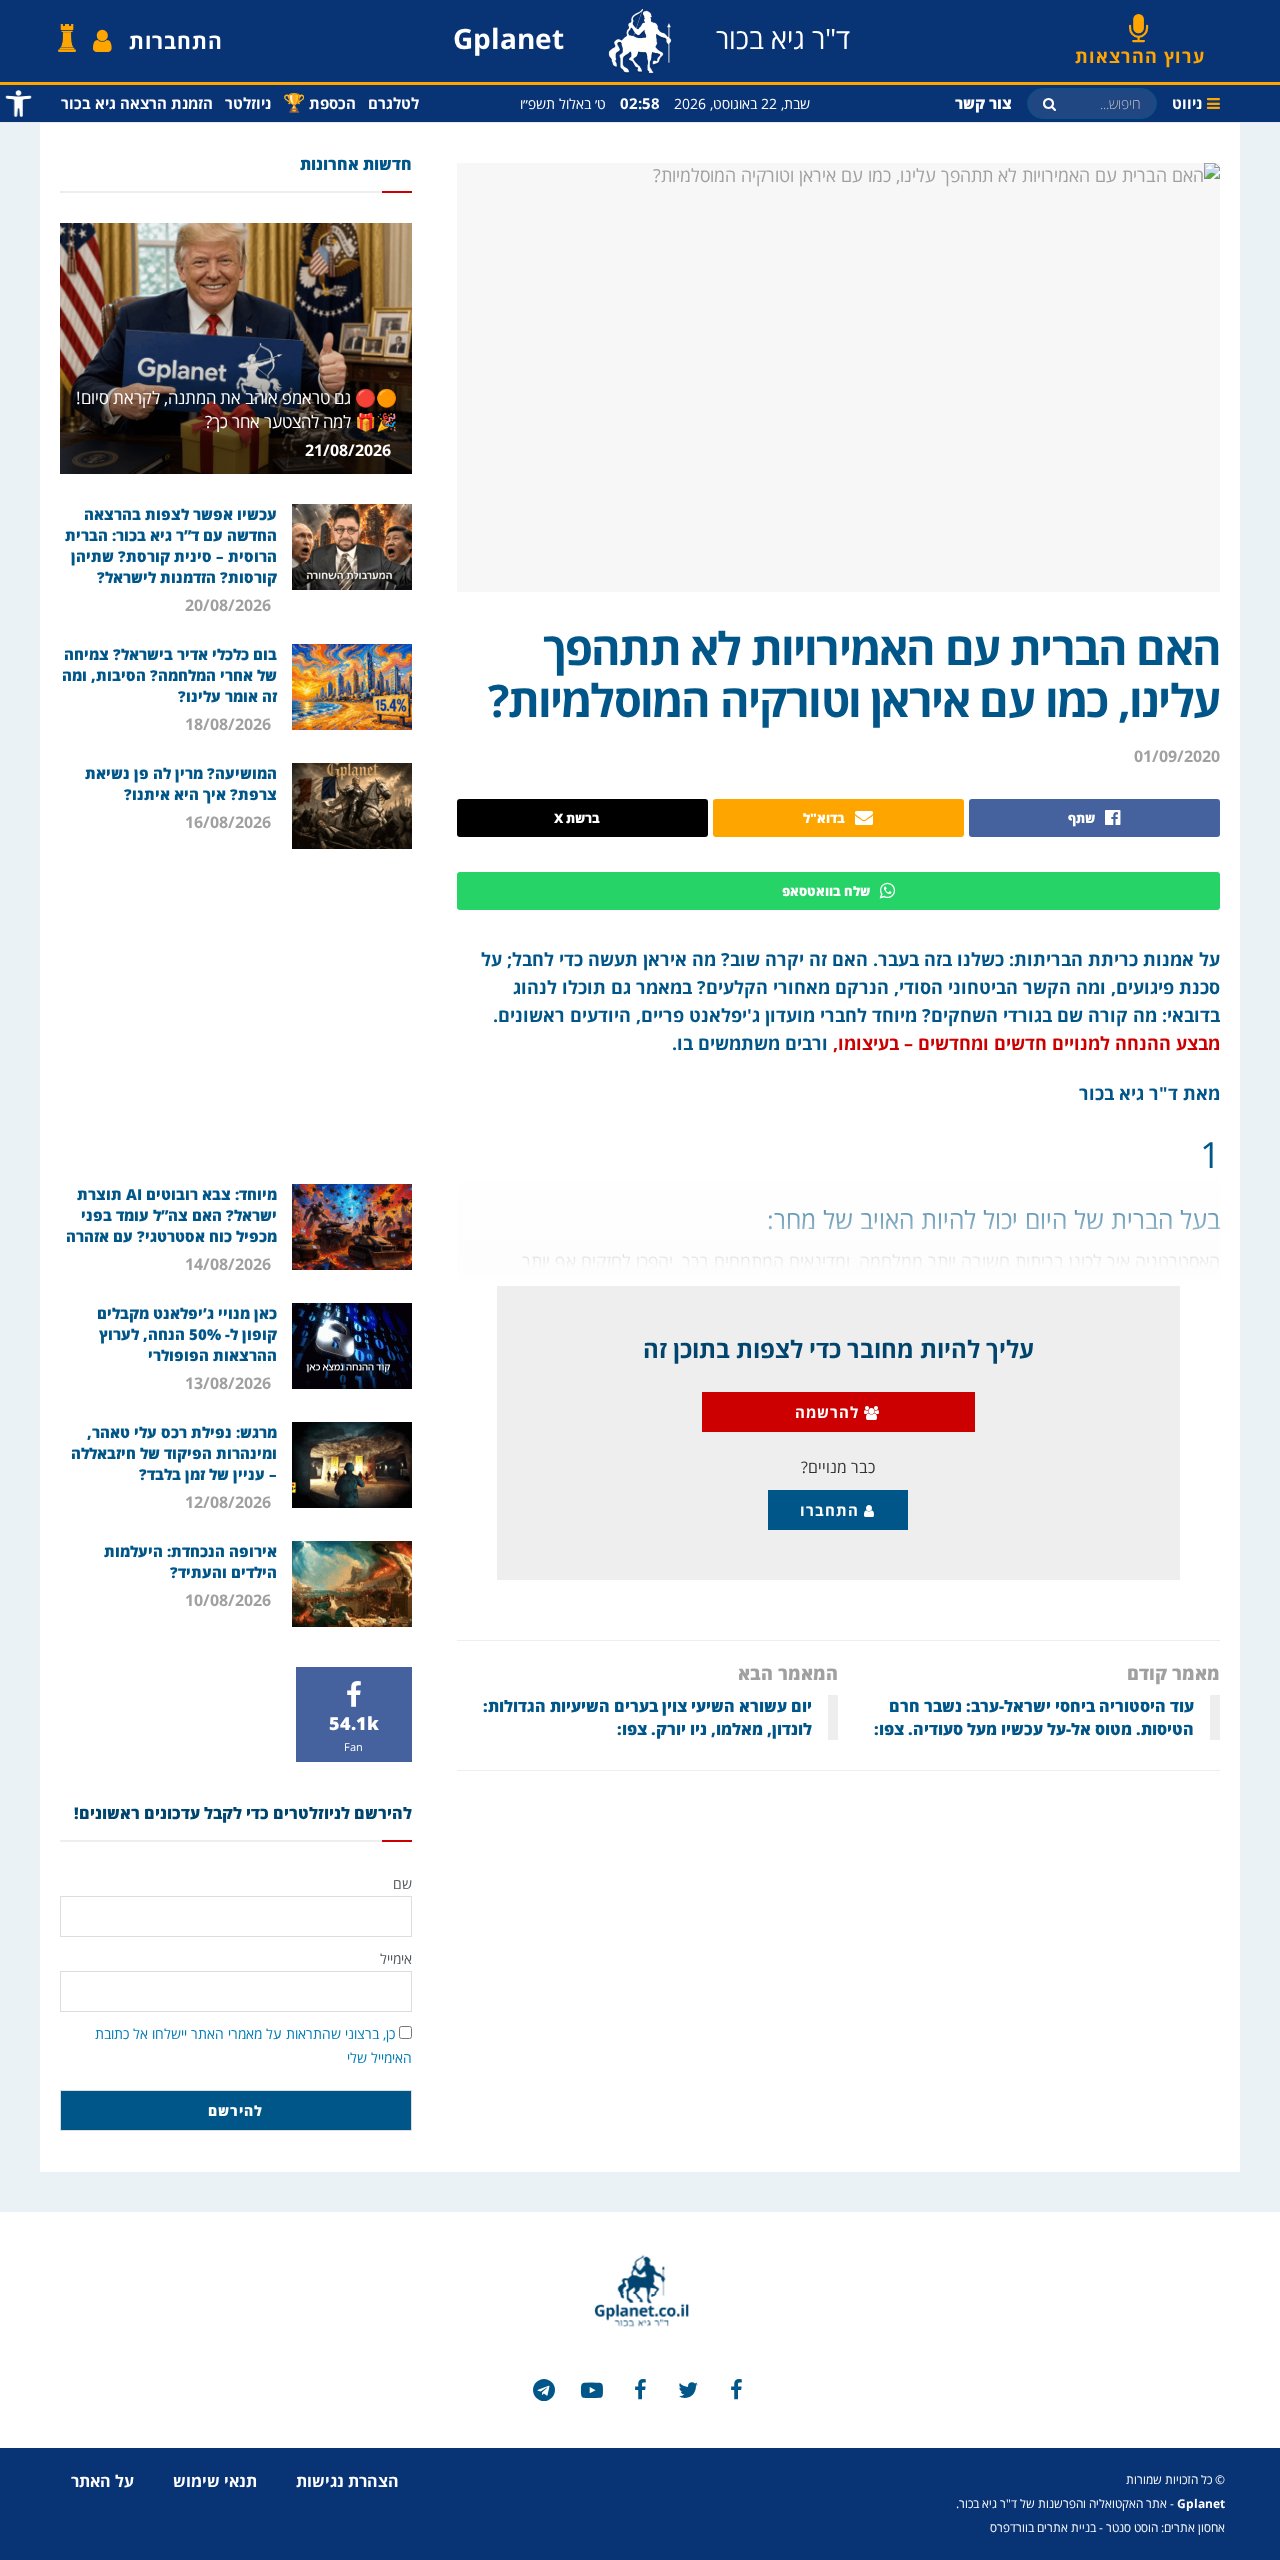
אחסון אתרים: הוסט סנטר (1165, 2527)
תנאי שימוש (215, 2481)
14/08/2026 (230, 1264)
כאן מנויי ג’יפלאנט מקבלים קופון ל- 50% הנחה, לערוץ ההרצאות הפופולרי (187, 1334)
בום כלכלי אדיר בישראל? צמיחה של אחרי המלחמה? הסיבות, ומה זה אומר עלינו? (169, 675)
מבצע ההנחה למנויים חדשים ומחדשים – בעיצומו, (1026, 1043)
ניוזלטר (248, 103)
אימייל (396, 1958)
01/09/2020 (1177, 756)
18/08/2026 (230, 724)
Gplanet (1201, 2503)
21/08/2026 (350, 450)
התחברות (176, 41)
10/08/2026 (230, 1600)
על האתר (102, 2481)
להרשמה (829, 1412)
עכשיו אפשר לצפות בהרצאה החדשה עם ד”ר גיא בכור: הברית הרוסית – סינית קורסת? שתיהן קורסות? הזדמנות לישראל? (171, 545)
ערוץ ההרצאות (1140, 49)
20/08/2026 (230, 605)
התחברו (832, 1510)
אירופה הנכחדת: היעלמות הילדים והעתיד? (190, 1561)
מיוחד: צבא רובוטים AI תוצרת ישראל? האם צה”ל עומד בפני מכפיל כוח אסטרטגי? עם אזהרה (171, 1215)
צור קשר (983, 103)
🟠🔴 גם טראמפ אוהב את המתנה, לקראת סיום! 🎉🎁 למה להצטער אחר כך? (236, 409)
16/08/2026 (230, 822)
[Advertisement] (236, 1014)
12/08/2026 (230, 1502)
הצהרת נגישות (347, 2481)
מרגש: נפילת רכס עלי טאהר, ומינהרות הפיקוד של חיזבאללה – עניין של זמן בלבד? (174, 1453)
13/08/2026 (230, 1383)
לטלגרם (393, 103)
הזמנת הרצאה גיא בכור (137, 103)
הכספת (319, 102)
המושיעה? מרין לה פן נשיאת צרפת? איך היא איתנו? (181, 783)
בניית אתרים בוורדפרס (1043, 2527)
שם (402, 1883)
